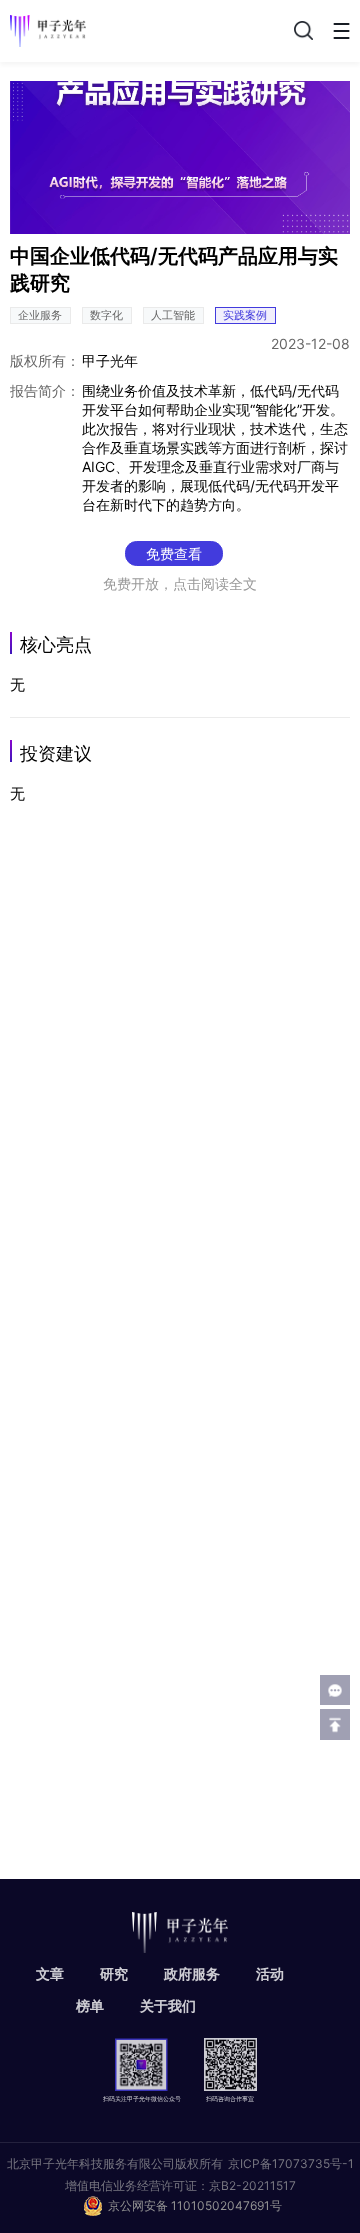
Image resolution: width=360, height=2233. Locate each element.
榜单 (90, 2005)
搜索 (302, 30)
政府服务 (192, 1973)
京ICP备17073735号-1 (291, 2163)
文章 (50, 1973)
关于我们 (168, 2005)
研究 (114, 1973)
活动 (270, 1973)
